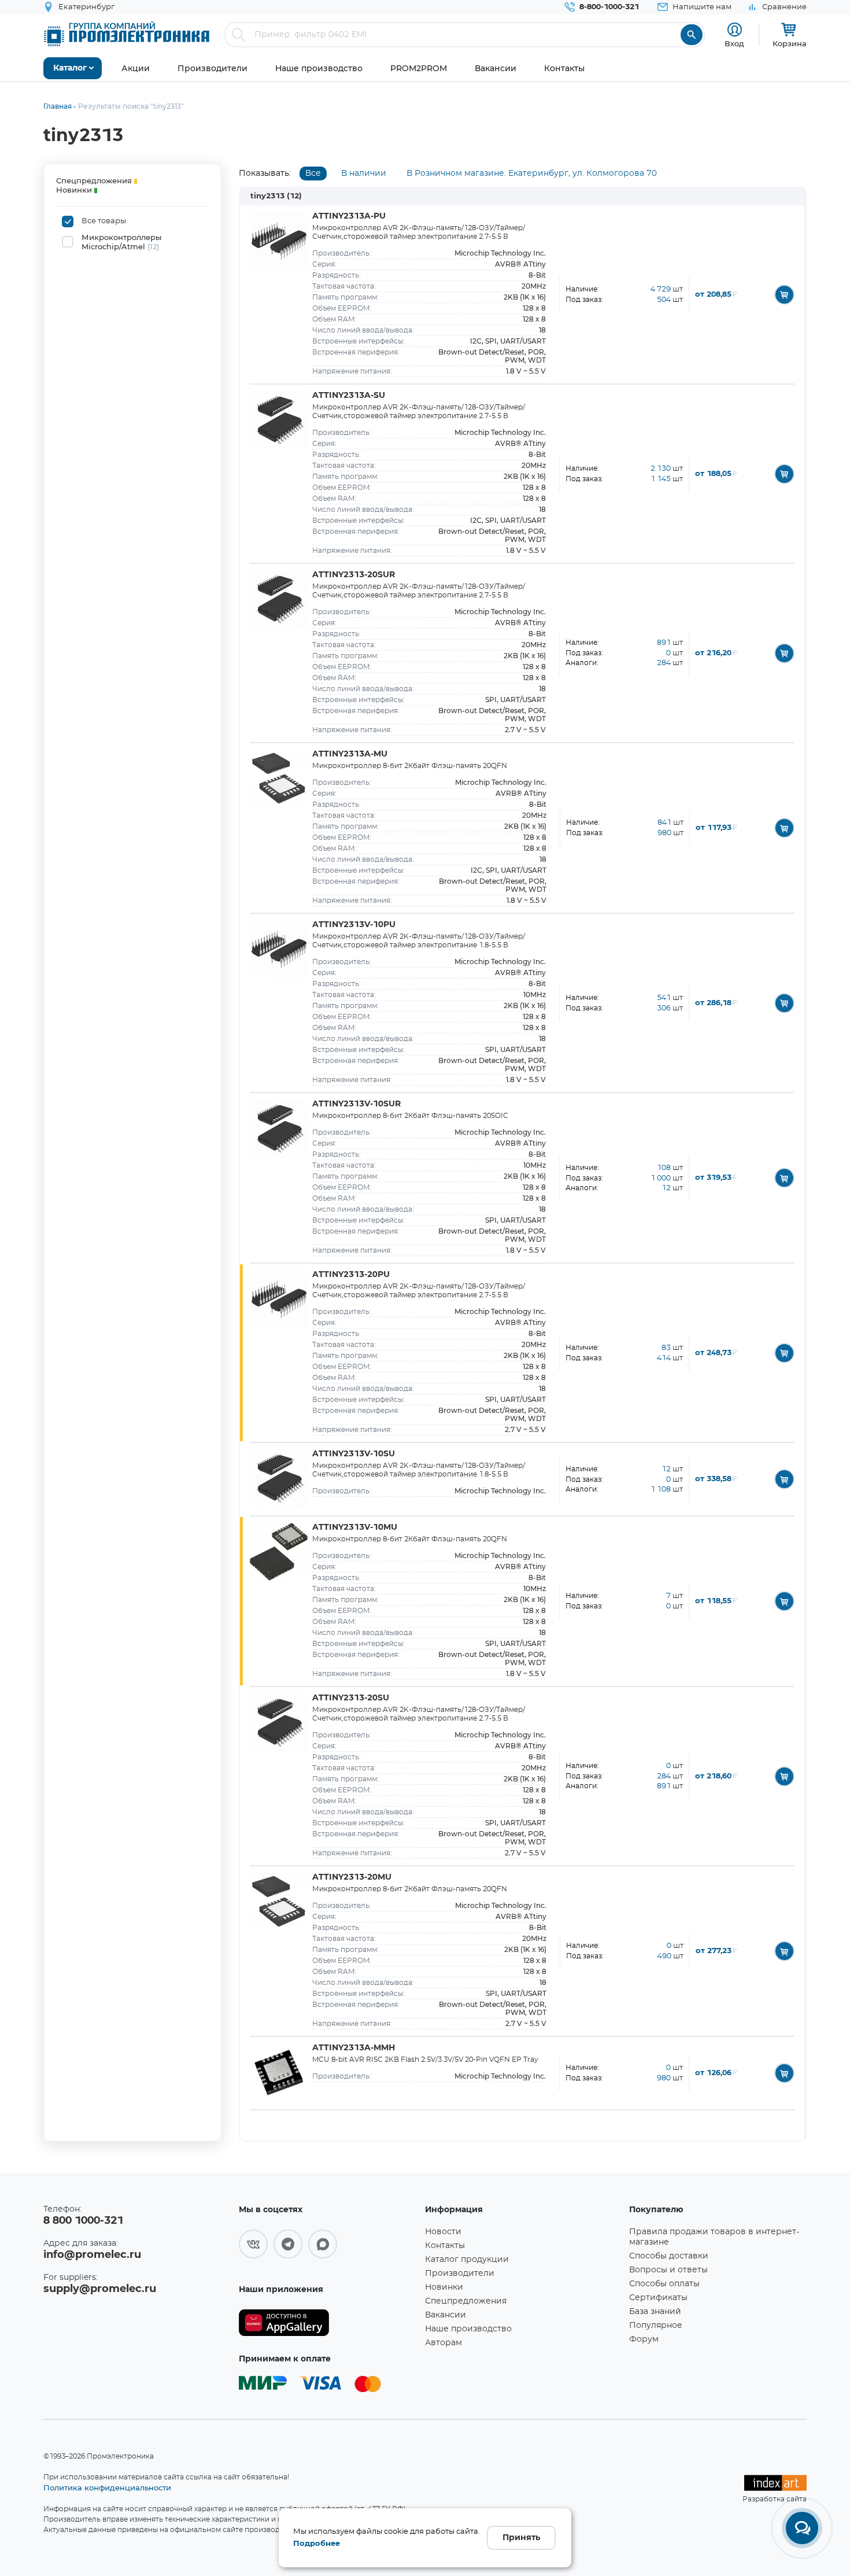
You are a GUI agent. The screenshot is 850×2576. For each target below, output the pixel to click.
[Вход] (735, 30)
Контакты (445, 2246)
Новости (443, 2232)
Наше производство (468, 2329)
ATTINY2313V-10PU (354, 925)
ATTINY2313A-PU (349, 216)
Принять (521, 2538)
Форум (644, 2339)
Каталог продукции (467, 2260)
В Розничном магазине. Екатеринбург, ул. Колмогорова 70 (532, 174)
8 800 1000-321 (83, 2221)
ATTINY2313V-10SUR (356, 1104)
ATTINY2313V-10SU (354, 1454)
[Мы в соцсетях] (253, 2244)
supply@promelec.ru (100, 2289)
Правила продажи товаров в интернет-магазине (714, 2237)
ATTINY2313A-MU (350, 754)
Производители (460, 2274)
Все (313, 174)
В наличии (364, 174)
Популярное (656, 2326)
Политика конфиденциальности (107, 2488)
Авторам (444, 2343)
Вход (734, 43)
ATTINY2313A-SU (349, 396)
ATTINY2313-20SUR (354, 575)
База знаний (655, 2312)
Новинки (444, 2287)
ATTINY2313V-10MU (355, 1527)
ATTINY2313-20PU (351, 1275)
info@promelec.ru (92, 2255)
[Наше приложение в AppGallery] (328, 2323)
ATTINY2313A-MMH (354, 2048)
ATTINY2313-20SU (351, 1698)
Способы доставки (669, 2256)
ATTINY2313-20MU (352, 1877)
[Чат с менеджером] (802, 2528)
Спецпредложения (466, 2301)
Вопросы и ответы (668, 2270)
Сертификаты (658, 2298)
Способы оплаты (664, 2284)
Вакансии (446, 2315)
